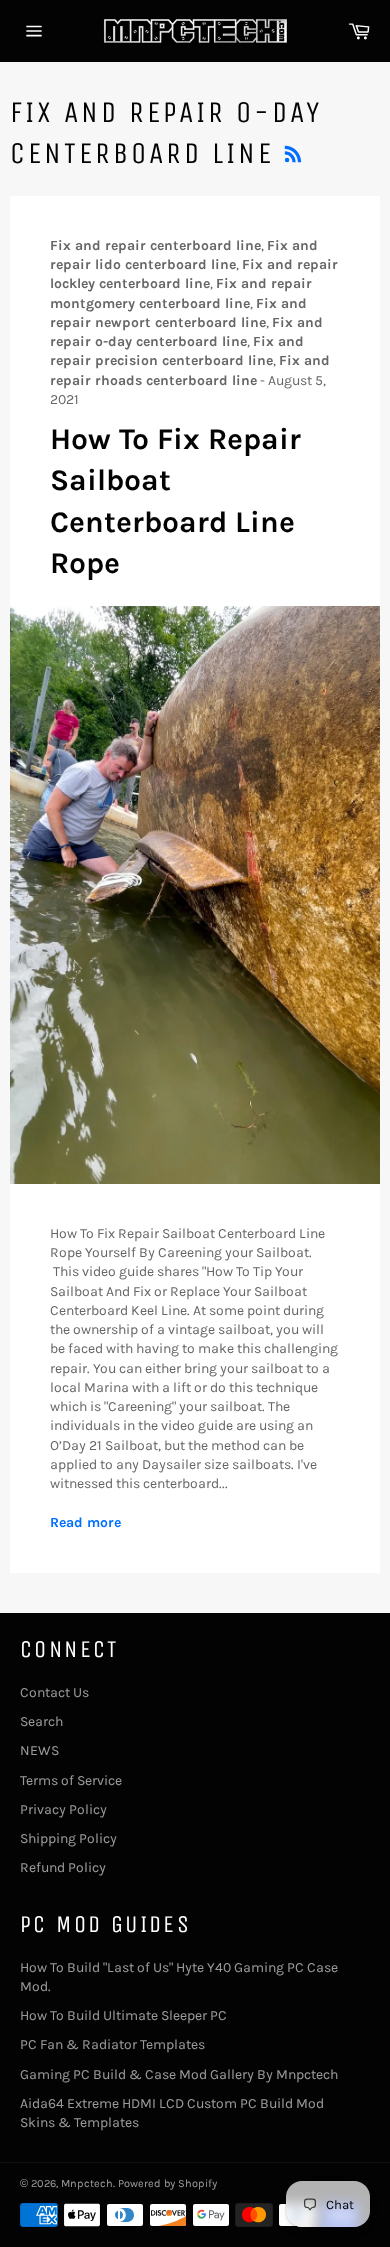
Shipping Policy (68, 1838)
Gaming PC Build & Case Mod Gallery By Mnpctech (179, 2074)
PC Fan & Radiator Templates (112, 2044)
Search (41, 1721)
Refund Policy (63, 1867)
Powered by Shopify (167, 2183)
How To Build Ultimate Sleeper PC (123, 2015)
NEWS (39, 1750)
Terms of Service (71, 1780)
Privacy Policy (63, 1809)
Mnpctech (87, 2183)
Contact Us (54, 1692)
